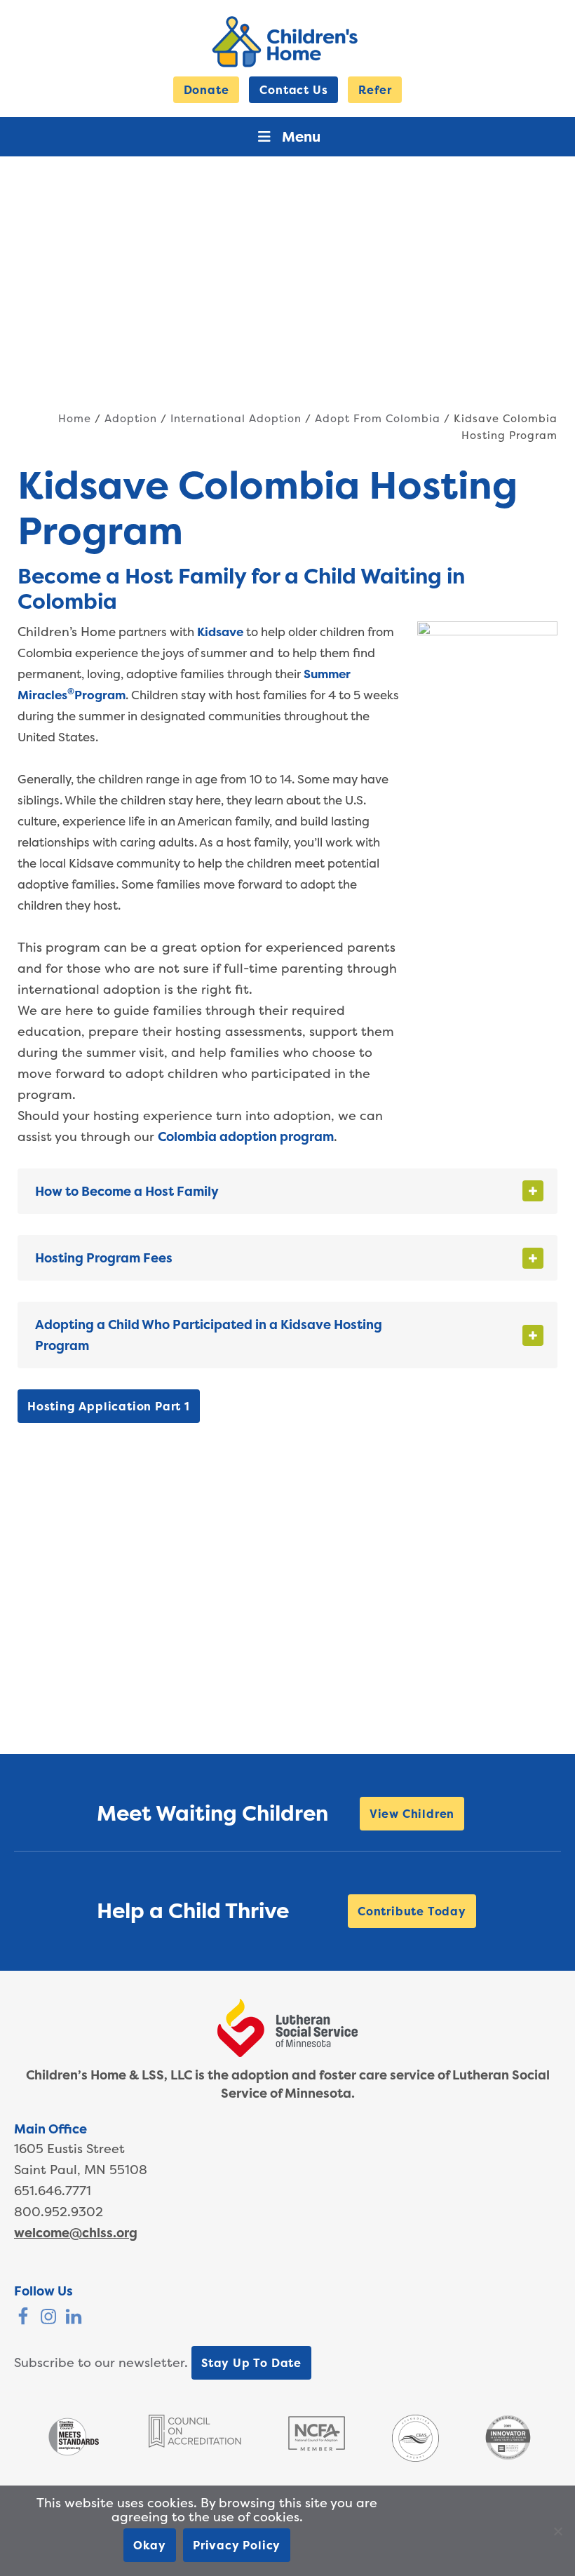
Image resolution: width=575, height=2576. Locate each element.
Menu (301, 136)
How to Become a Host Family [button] (127, 1191)
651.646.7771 (53, 2191)
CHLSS (287, 42)
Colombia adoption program (246, 1137)
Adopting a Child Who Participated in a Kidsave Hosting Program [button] (209, 1335)
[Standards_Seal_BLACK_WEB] (73, 2454)
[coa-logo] (195, 2443)
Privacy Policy (237, 2545)
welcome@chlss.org (76, 2233)
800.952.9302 (59, 2212)
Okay (150, 2545)
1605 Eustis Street (69, 2149)
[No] (557, 2531)
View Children (412, 1814)
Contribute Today (412, 1911)
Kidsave (220, 632)
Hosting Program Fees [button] (104, 1258)
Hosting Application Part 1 (109, 1406)
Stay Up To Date (251, 2363)
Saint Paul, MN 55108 (81, 2170)
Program (100, 695)
